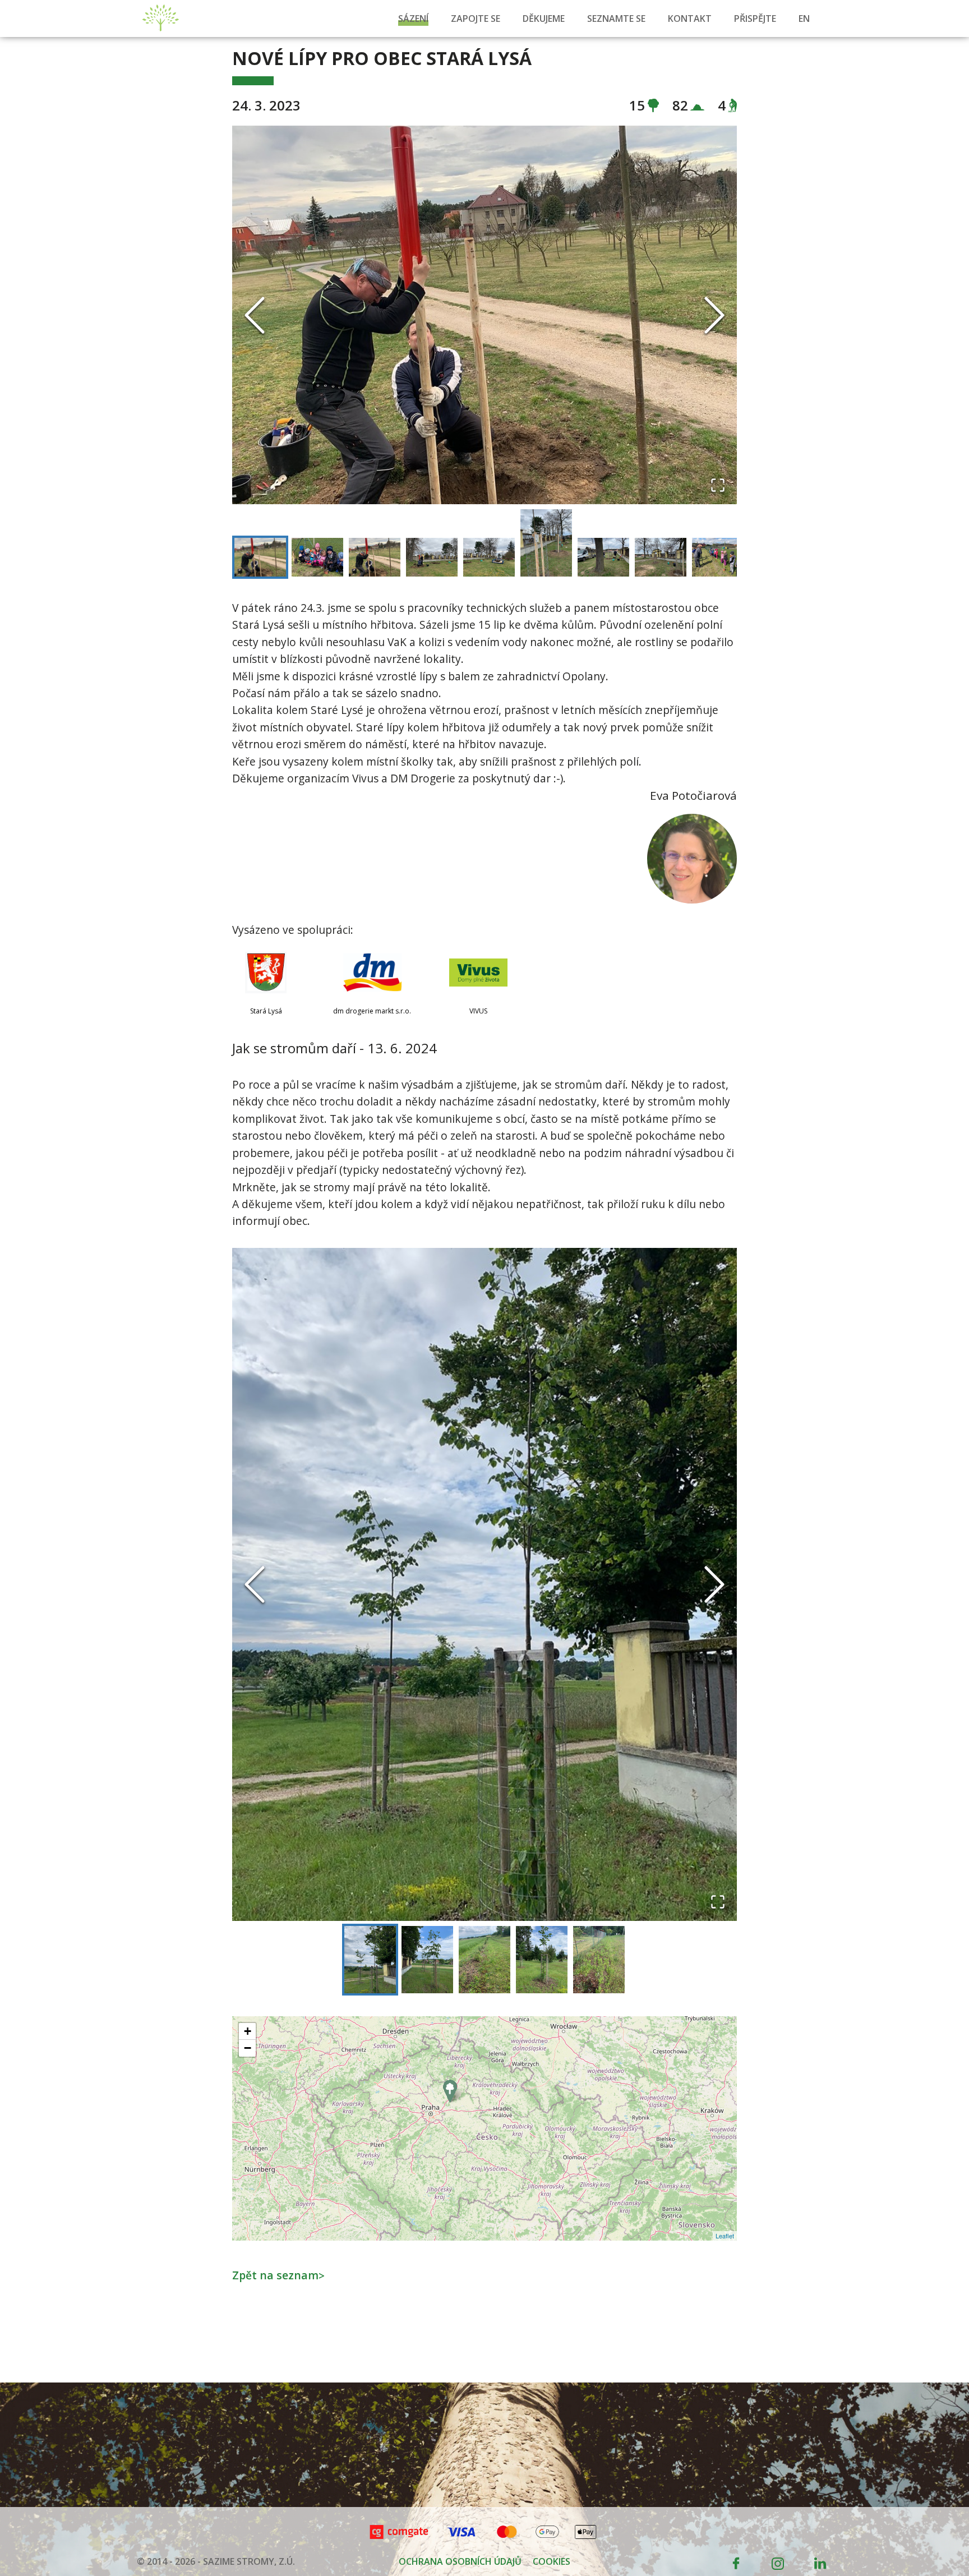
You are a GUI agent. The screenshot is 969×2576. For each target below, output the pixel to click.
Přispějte (755, 19)
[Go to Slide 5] (489, 557)
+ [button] (248, 2031)
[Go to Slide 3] (375, 557)
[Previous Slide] (255, 315)
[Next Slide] (714, 315)
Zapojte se (476, 19)
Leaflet (725, 2236)
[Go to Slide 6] (546, 543)
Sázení (413, 19)
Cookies (552, 2561)
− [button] (248, 2048)
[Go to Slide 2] (317, 557)
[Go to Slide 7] (603, 557)
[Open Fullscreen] (718, 485)
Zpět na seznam (278, 2275)
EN (804, 19)
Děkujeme (544, 19)
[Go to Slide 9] (718, 557)
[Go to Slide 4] (432, 557)
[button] (484, 315)
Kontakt (690, 19)
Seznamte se (616, 19)
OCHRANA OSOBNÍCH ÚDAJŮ (460, 2561)
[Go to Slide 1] (260, 557)
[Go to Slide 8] (661, 557)
